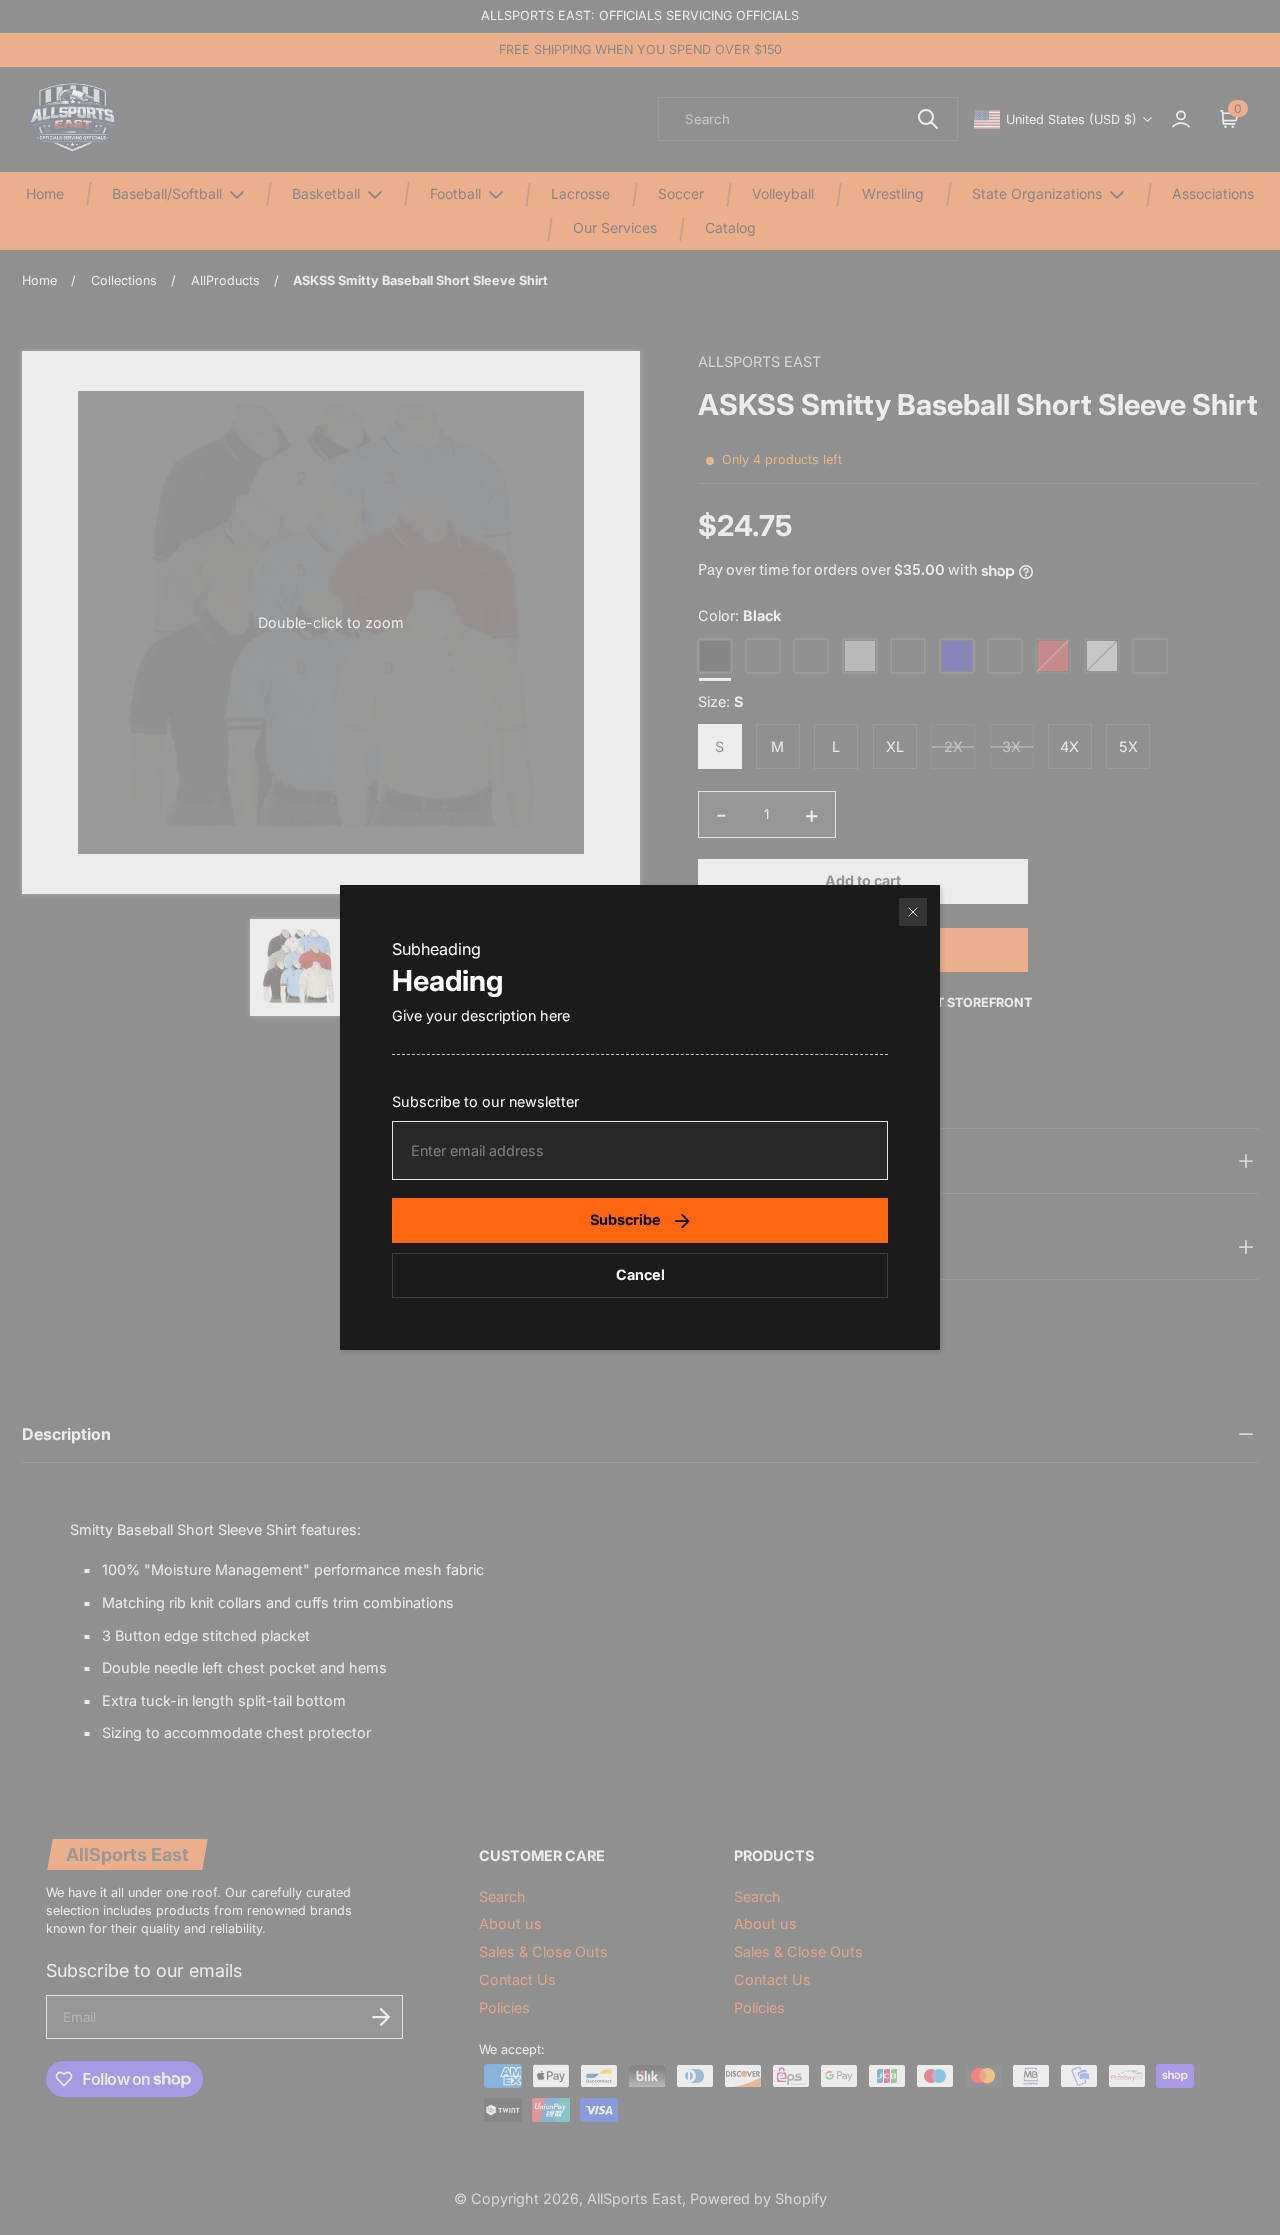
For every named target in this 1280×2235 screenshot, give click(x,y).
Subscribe (625, 1219)
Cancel (640, 1274)
